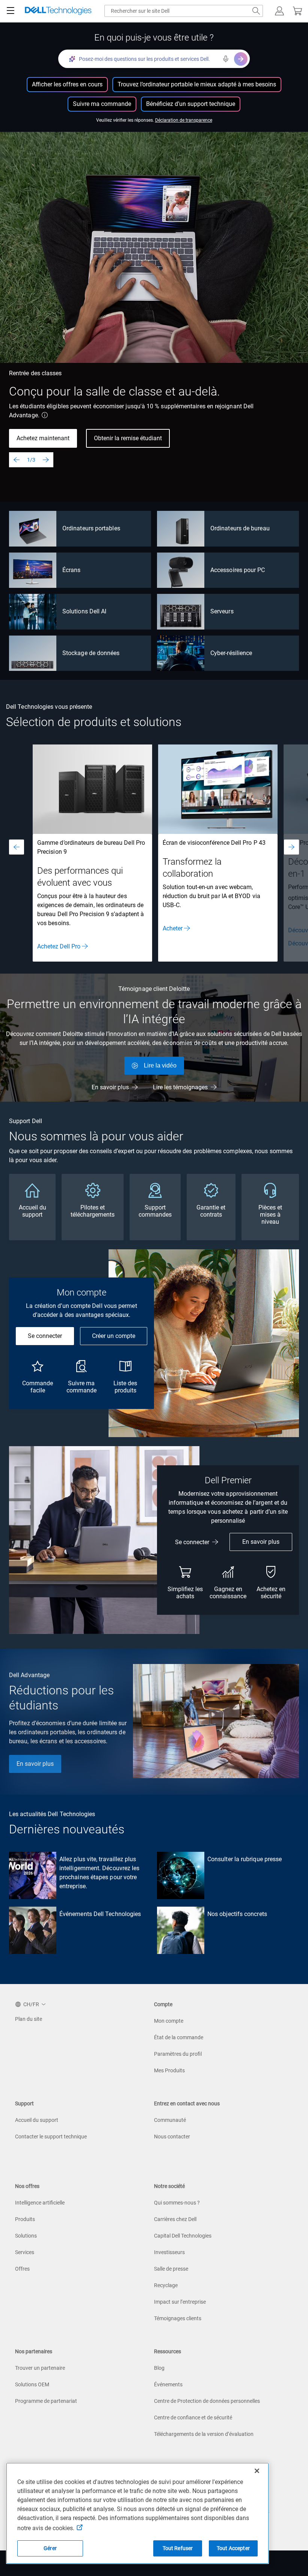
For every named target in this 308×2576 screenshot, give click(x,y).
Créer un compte (114, 1336)
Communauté (170, 2120)
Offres (22, 2269)
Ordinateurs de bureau (240, 528)
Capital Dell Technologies (183, 2236)
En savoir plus (110, 1087)
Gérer (50, 2548)
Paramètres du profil (178, 2054)
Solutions (26, 2236)
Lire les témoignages (180, 1087)
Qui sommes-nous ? (177, 2203)
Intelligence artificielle (40, 2203)
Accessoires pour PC (238, 570)
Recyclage (166, 2285)
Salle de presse (171, 2269)
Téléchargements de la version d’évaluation (204, 2434)
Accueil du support (37, 2120)
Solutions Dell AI (84, 611)
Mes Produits (169, 2070)
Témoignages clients (178, 2318)
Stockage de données (91, 653)
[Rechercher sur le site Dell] (256, 11)
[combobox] (184, 11)
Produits (25, 2219)
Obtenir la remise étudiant (128, 438)
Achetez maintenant (43, 438)
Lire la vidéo (160, 1065)
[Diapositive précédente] (17, 460)
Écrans (71, 570)
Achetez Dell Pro (59, 946)
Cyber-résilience (231, 653)
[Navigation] (11, 11)
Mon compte (169, 2021)
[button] (279, 11)
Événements (168, 2384)
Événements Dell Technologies (100, 1914)
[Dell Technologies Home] (58, 11)
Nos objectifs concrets (237, 1914)
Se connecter (45, 1336)
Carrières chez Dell (175, 2219)
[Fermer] (257, 2471)
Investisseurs (169, 2252)
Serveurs (222, 611)
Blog (159, 2368)
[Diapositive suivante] (46, 460)
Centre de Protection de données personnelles (207, 2401)
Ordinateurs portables (91, 528)
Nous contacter (172, 2137)
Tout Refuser (178, 2548)
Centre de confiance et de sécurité (193, 2417)
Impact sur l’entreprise (180, 2302)
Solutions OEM (32, 2384)
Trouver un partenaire (40, 2368)
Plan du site (29, 2019)
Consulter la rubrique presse (245, 1859)
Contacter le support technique (51, 2137)
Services (25, 2252)
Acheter (173, 928)
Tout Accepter (233, 2548)
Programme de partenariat (46, 2401)
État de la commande (179, 2037)
